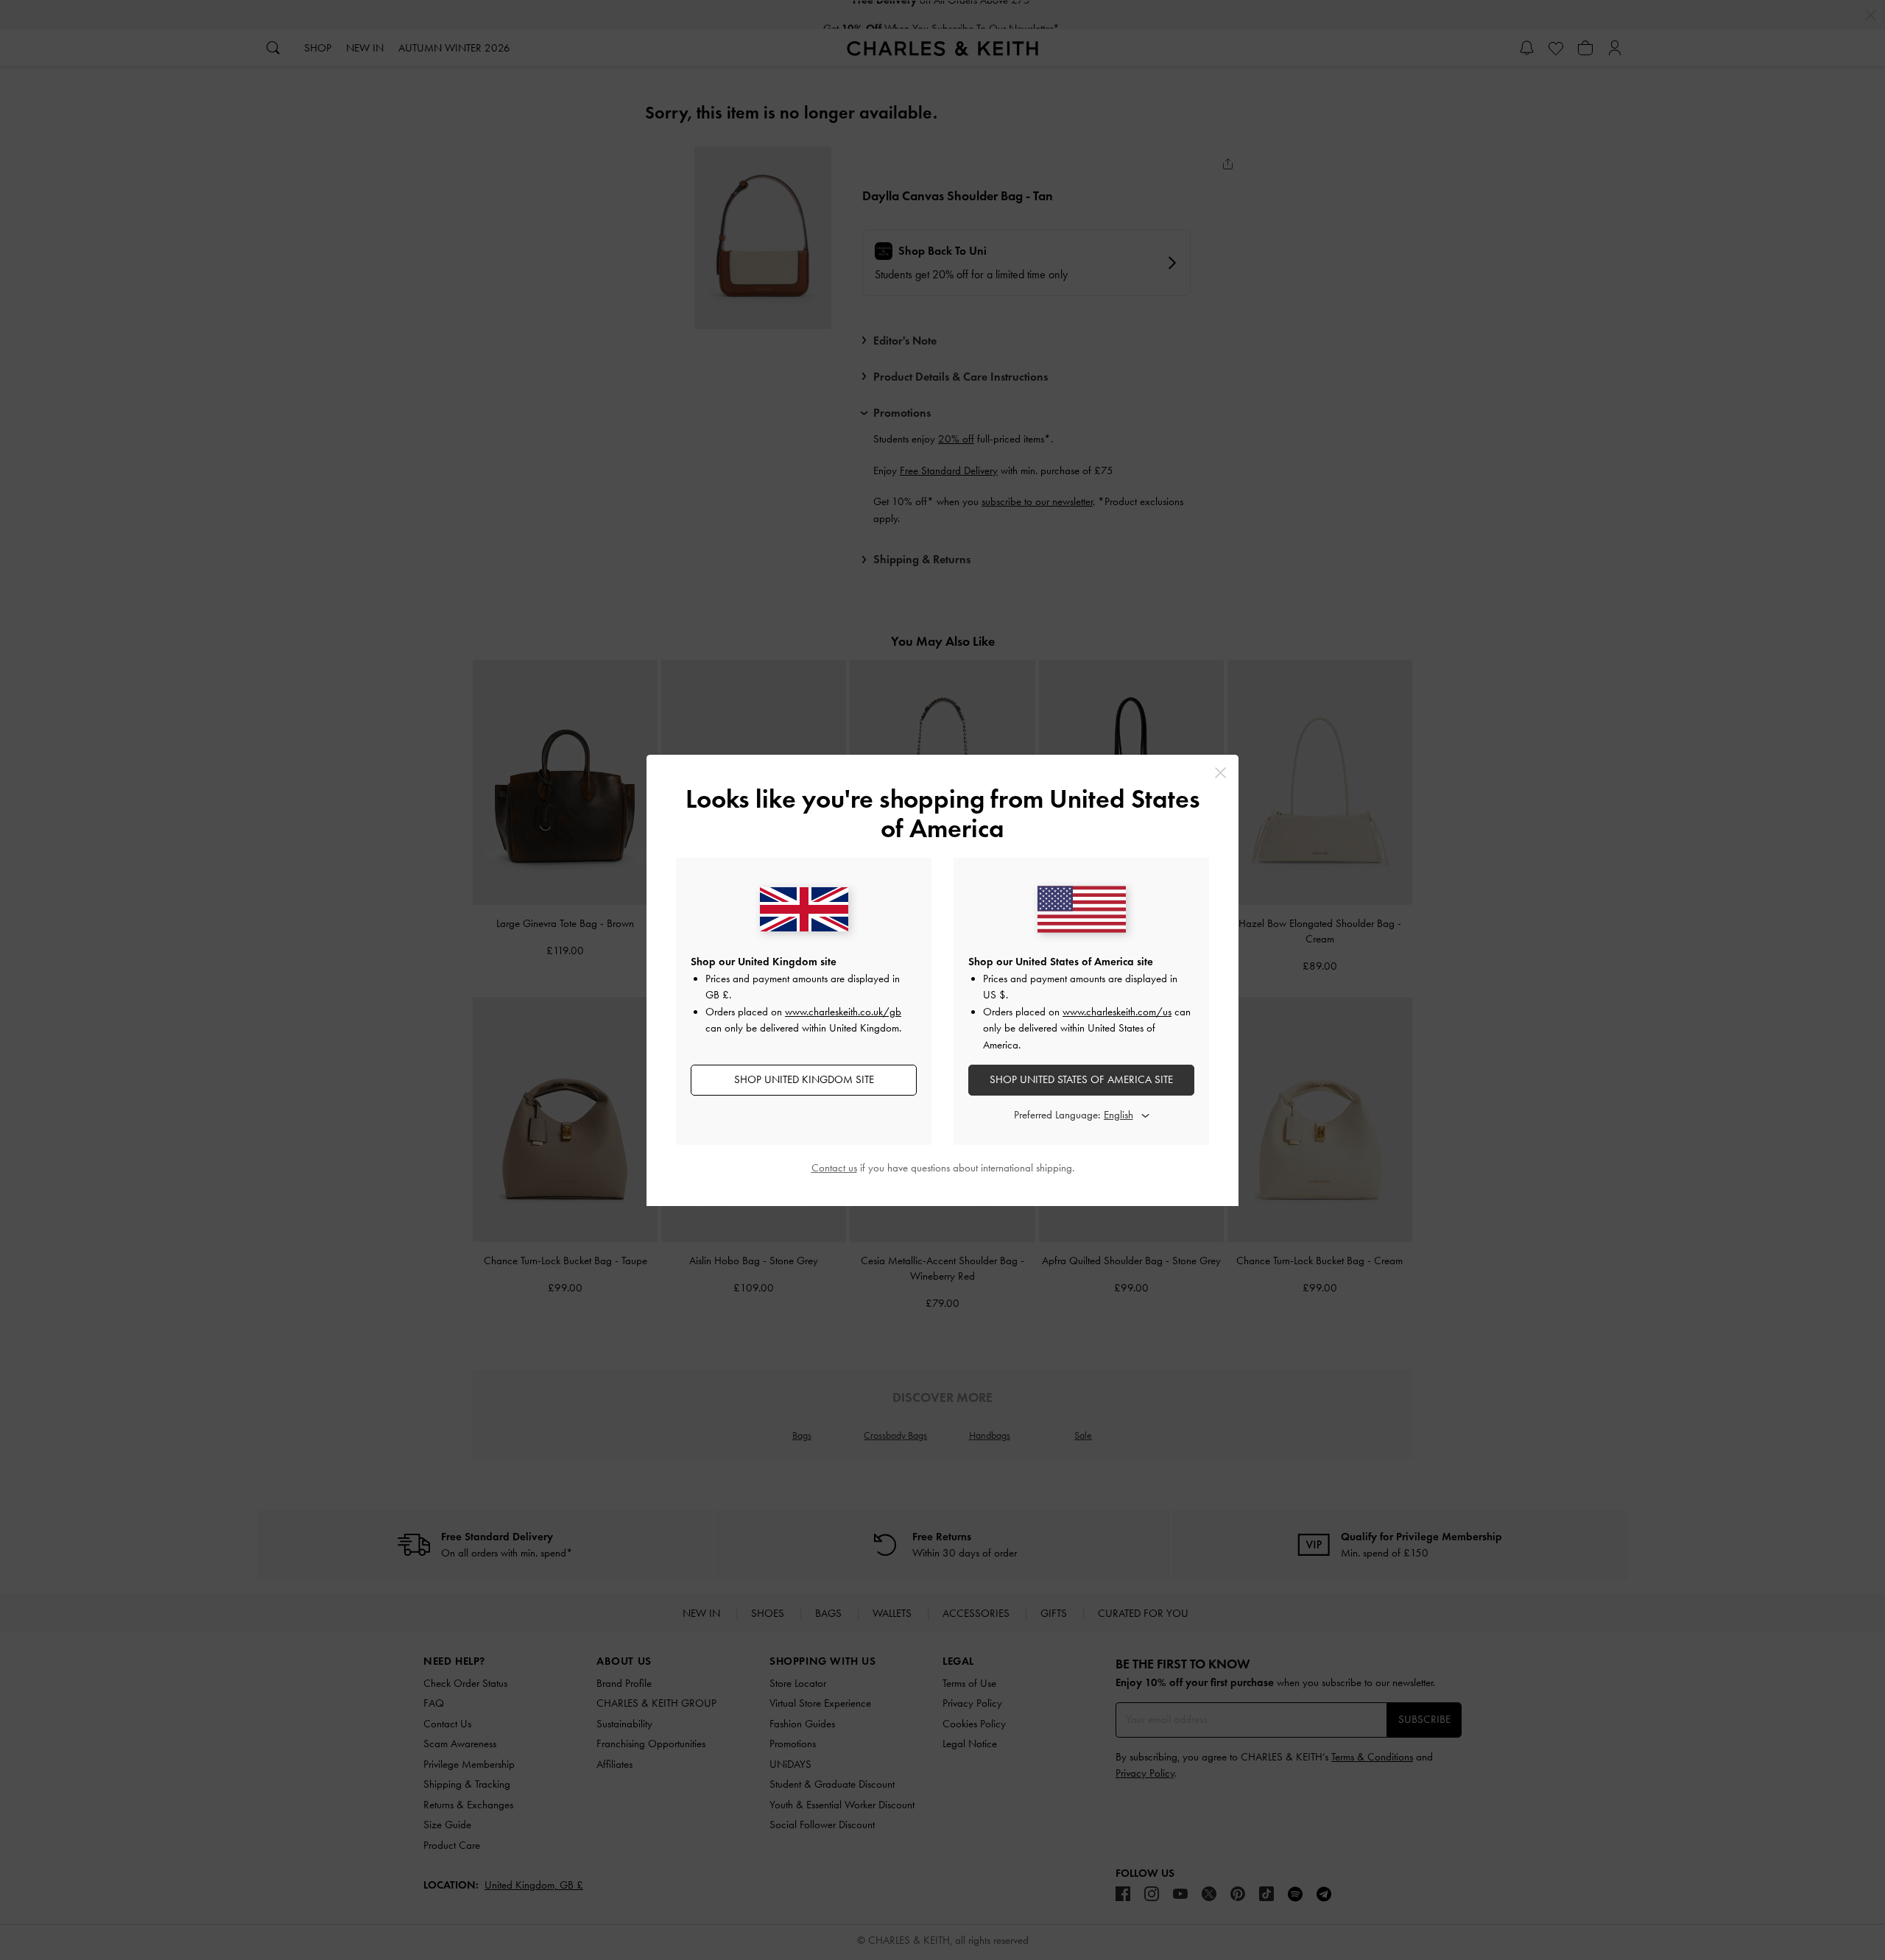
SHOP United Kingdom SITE (804, 1079)
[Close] (1220, 773)
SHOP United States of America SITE (1081, 1079)
